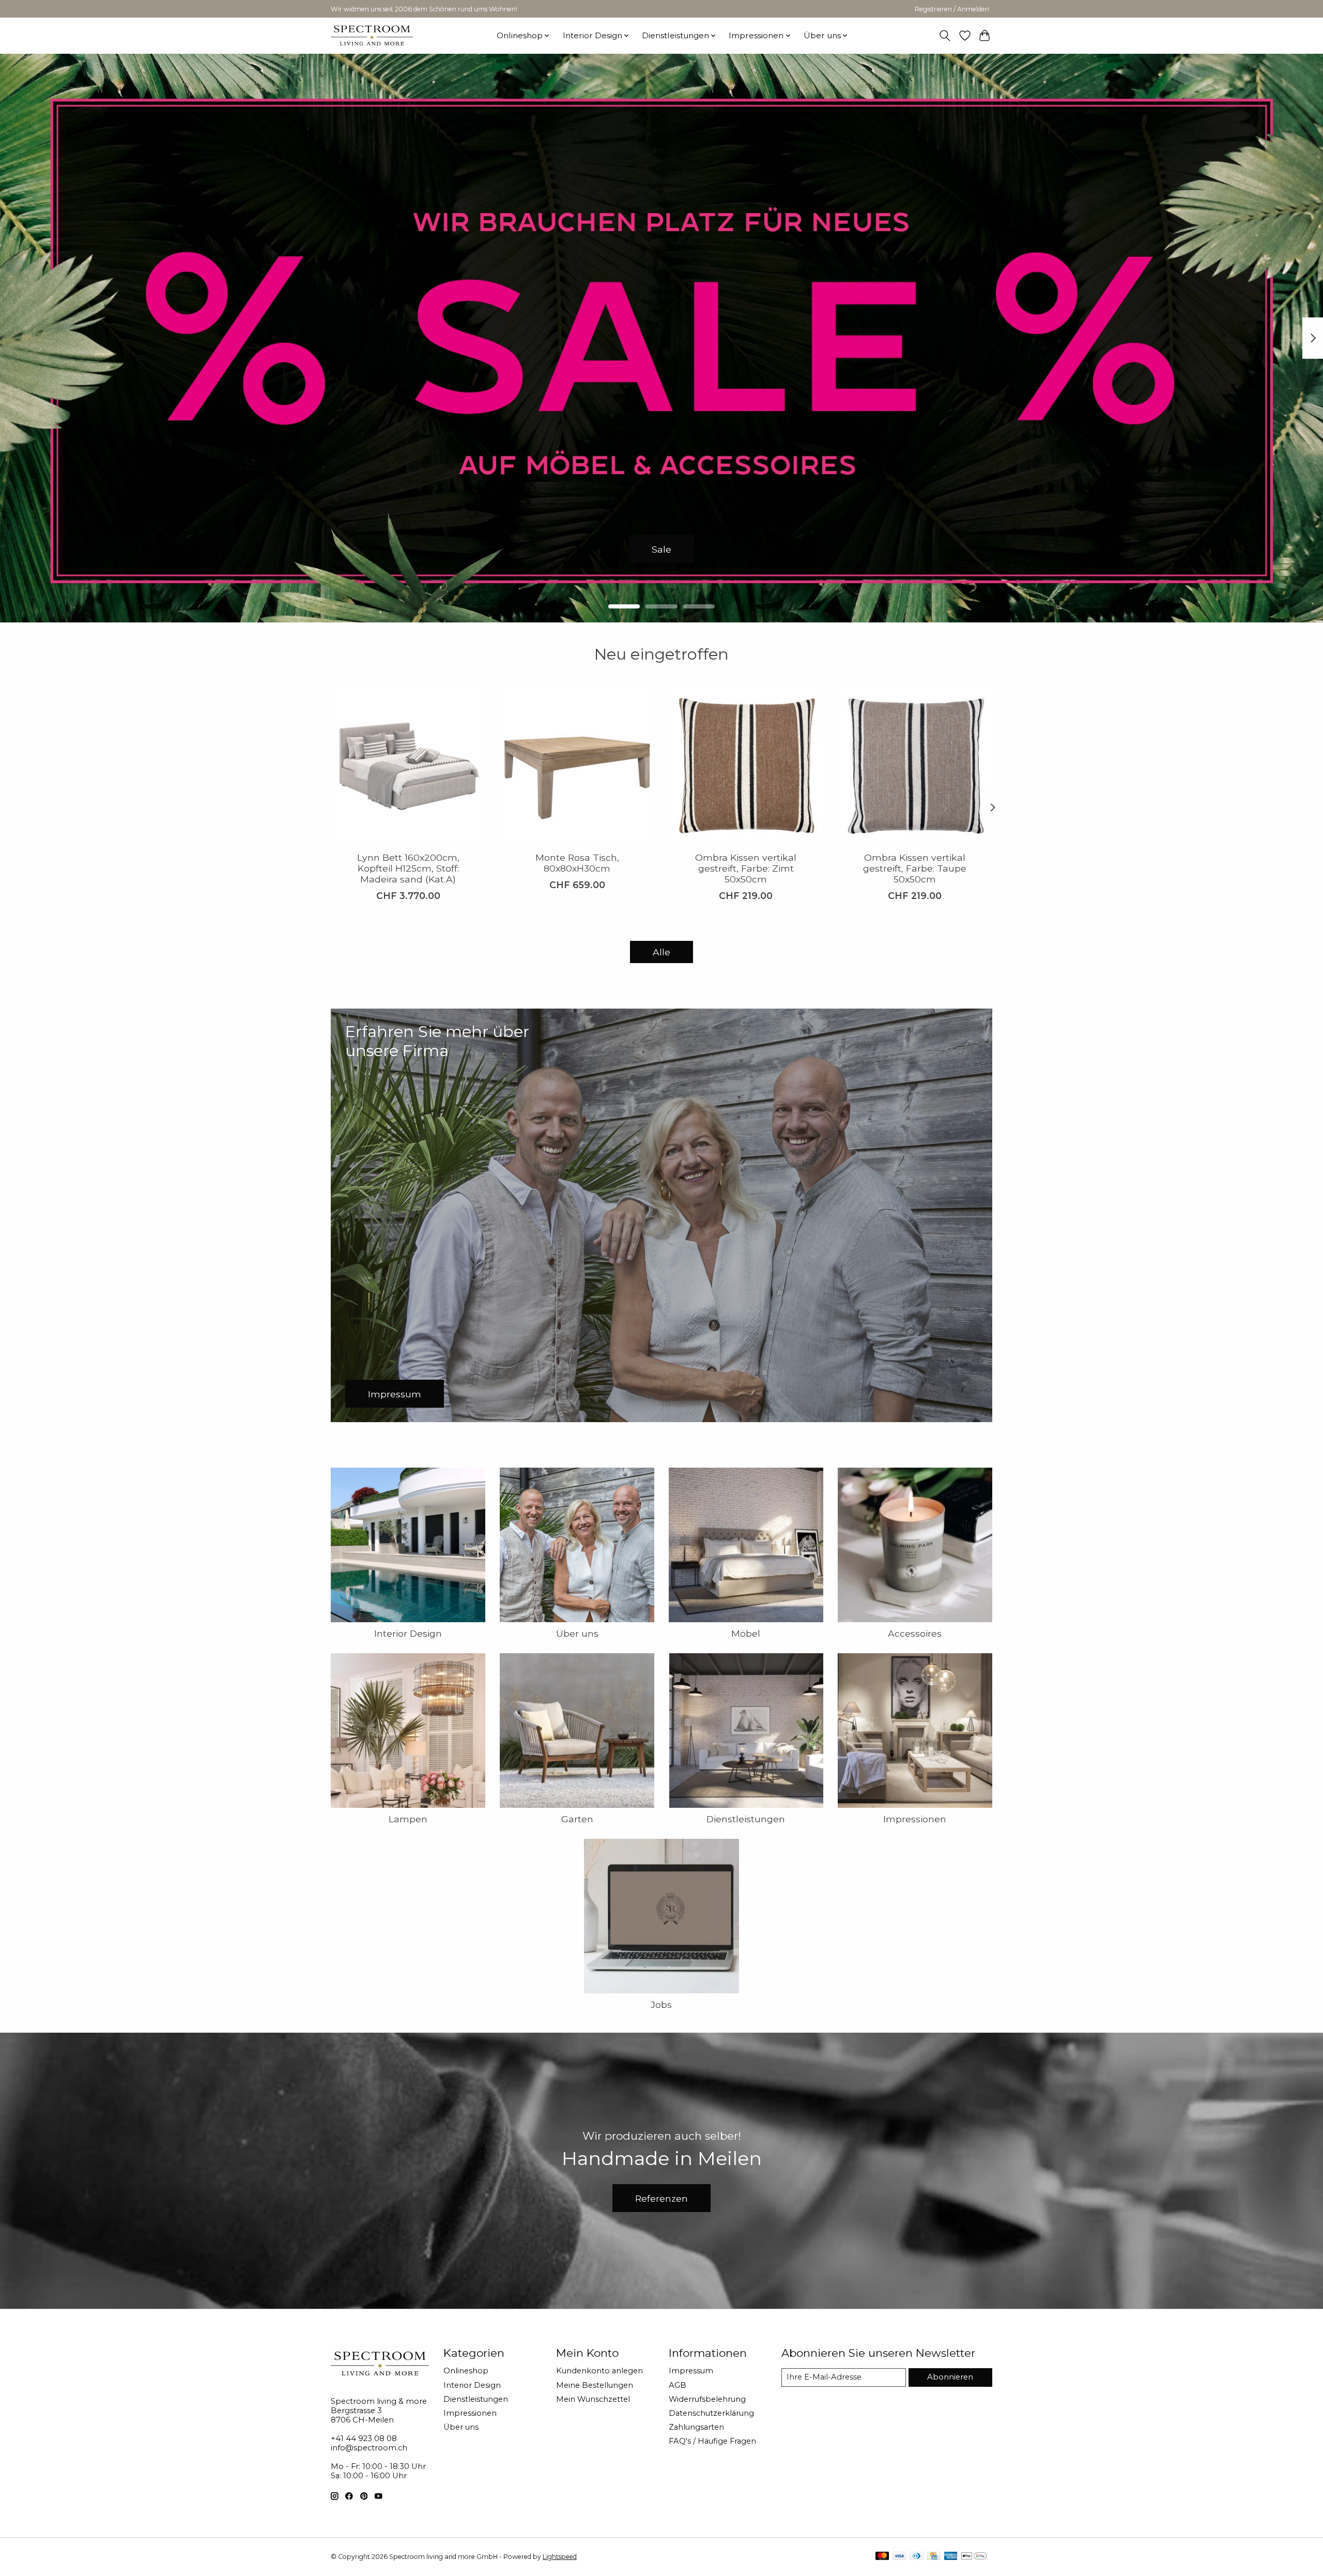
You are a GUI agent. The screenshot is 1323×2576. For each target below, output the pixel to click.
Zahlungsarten (696, 2427)
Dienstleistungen (746, 1819)
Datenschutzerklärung (711, 2413)
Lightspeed (560, 2557)
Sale (661, 549)
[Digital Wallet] (974, 2557)
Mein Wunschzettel (593, 2399)
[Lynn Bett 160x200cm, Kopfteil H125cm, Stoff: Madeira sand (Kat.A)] (408, 766)
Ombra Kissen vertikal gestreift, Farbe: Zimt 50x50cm (746, 868)
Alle (661, 952)
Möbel (746, 1633)
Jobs (661, 2005)
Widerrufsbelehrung (707, 2399)
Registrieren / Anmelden (952, 9)
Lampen (408, 1819)
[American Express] (951, 2557)
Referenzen (661, 2198)
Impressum (691, 2371)
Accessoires (915, 1633)
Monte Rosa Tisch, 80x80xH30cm (577, 863)
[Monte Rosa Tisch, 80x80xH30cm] (577, 766)
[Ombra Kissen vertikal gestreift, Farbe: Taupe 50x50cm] (915, 766)
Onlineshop (466, 2371)
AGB (678, 2385)
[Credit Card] (934, 2557)
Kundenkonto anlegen (599, 2371)
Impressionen (915, 1819)
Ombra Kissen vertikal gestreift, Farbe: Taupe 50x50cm (915, 868)
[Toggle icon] (945, 36)
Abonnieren (950, 2377)
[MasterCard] (882, 2557)
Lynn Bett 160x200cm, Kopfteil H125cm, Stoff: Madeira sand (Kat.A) (408, 868)
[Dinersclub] (916, 2557)
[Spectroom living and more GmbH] (372, 35)
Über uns (577, 1633)
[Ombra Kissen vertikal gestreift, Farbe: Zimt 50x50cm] (746, 766)
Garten (577, 1819)
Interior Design (408, 1633)
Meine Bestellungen (595, 2385)
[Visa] (899, 2557)
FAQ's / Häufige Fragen (712, 2441)
